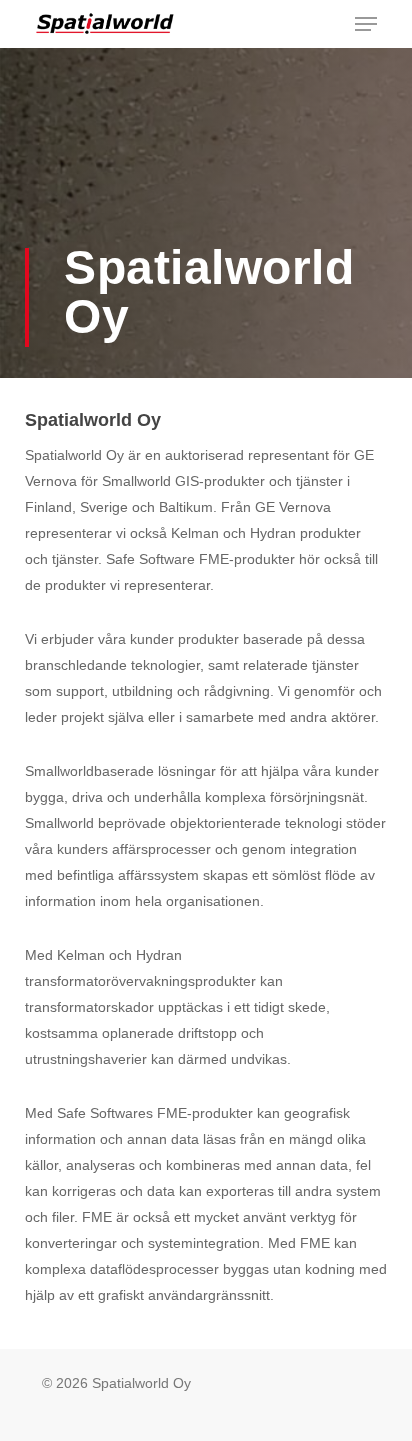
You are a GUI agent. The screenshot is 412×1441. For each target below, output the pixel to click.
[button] (366, 24)
